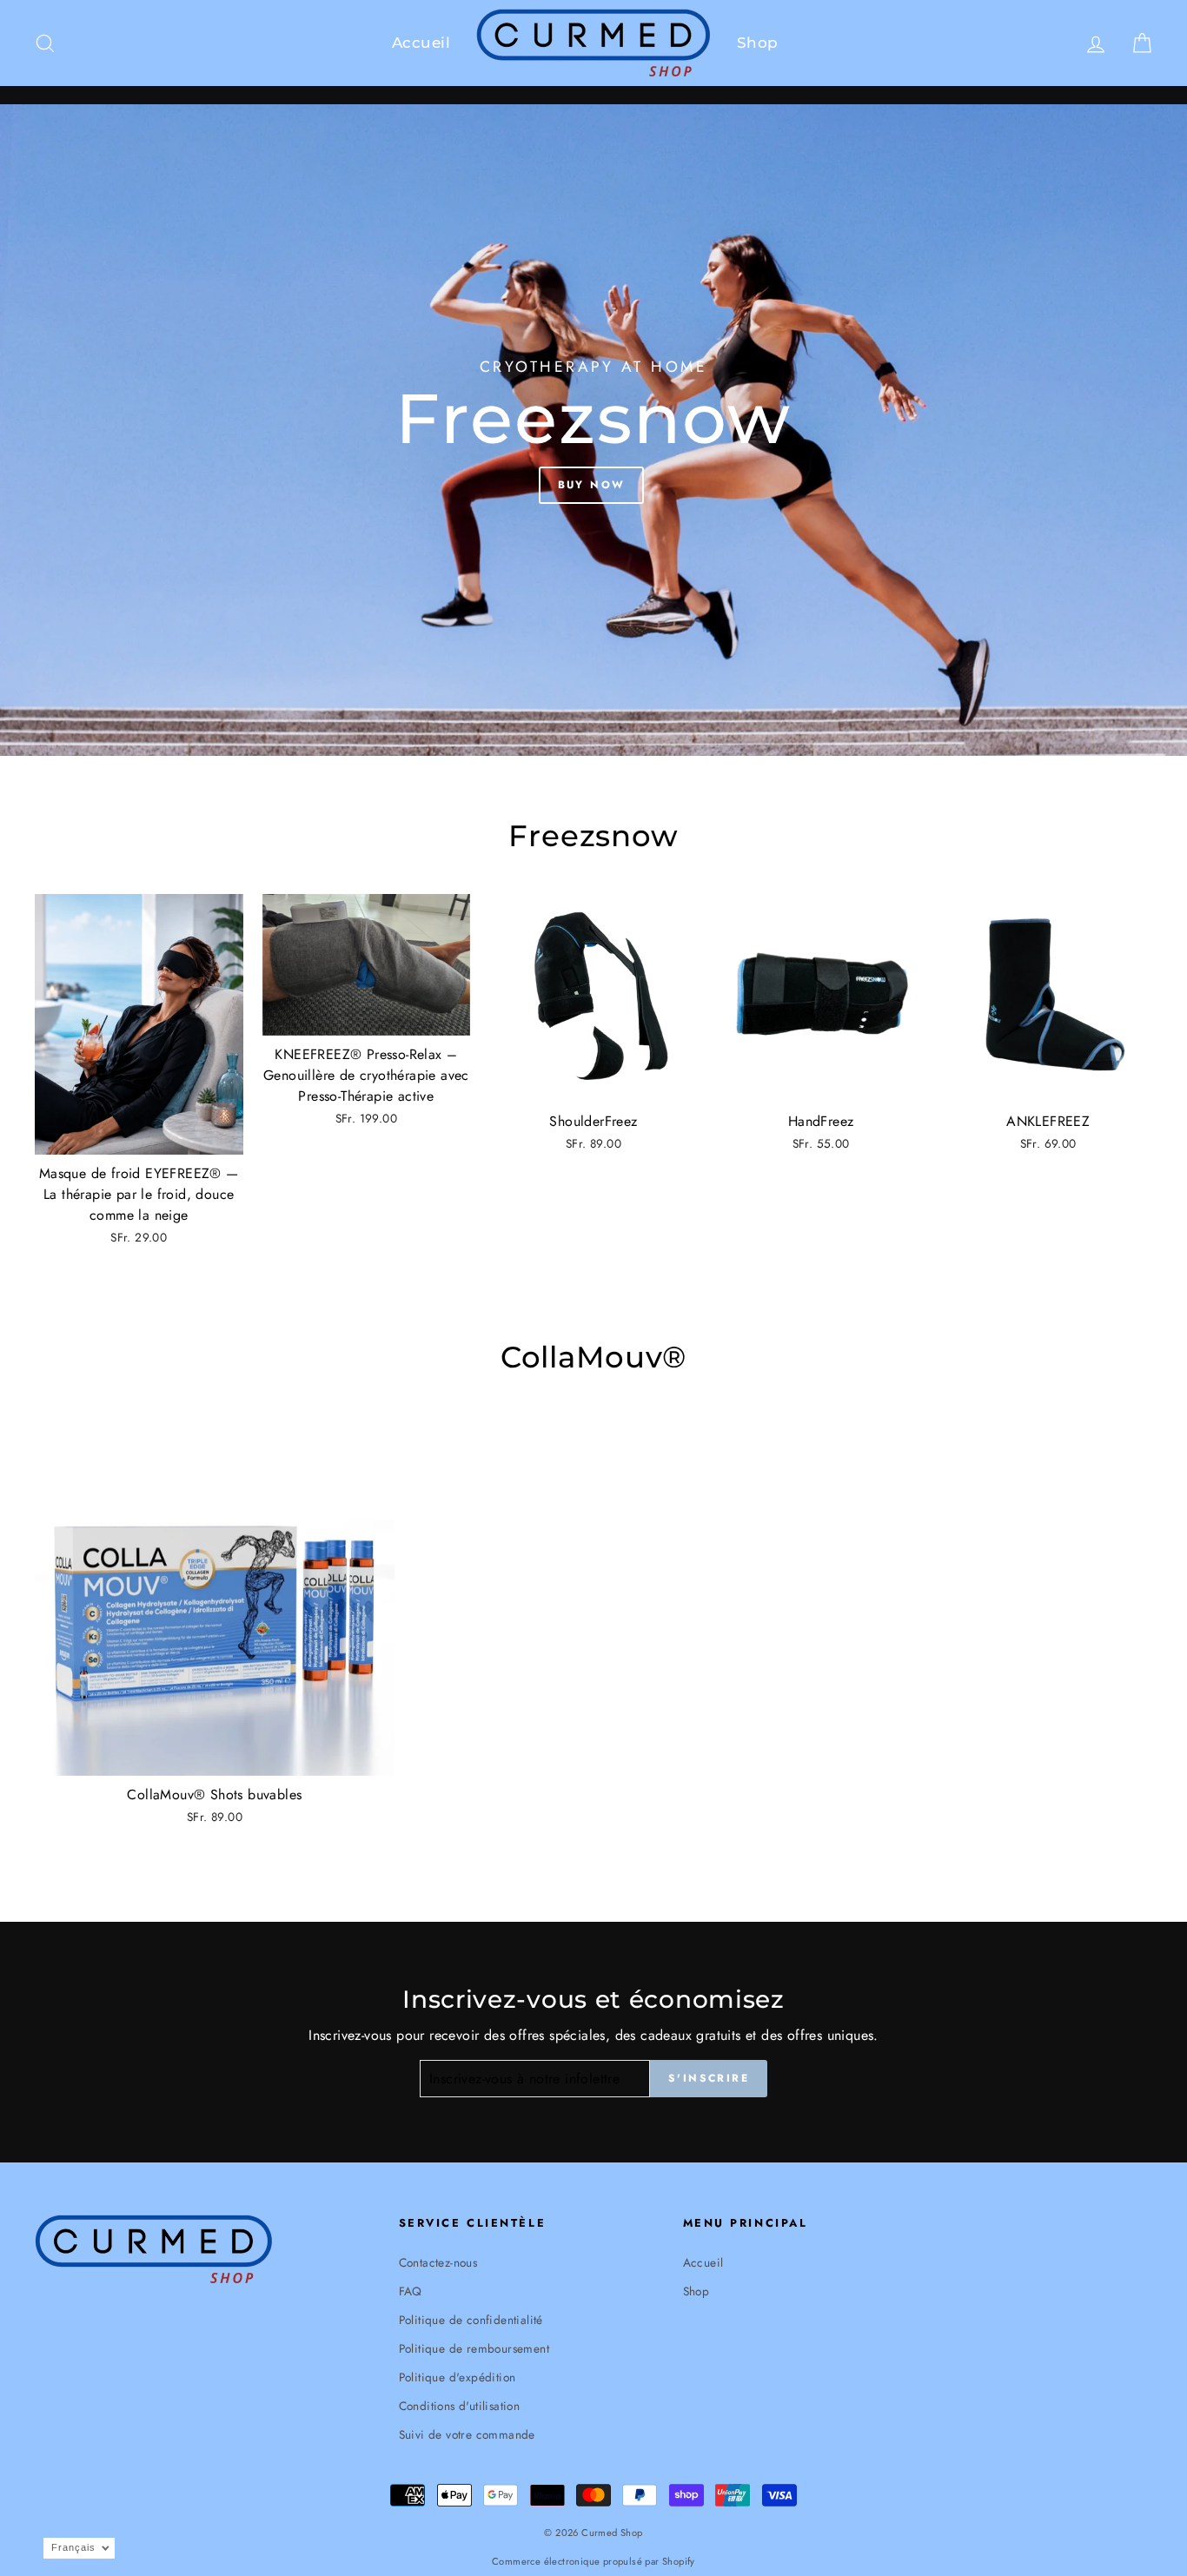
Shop (758, 43)
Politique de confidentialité (471, 2320)
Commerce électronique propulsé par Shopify (593, 2561)
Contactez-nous (438, 2262)
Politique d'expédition (458, 2377)
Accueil (421, 43)
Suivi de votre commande (467, 2434)
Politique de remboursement (474, 2348)
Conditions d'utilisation (460, 2406)
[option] (593, 430)
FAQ (411, 2291)
